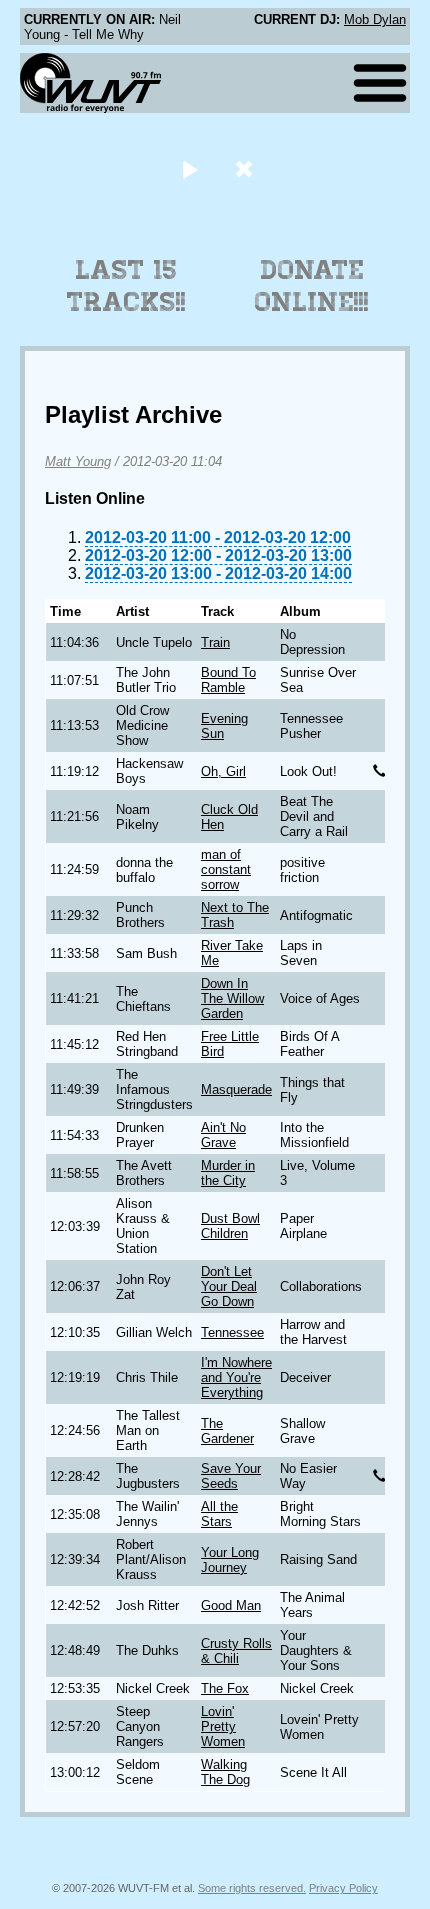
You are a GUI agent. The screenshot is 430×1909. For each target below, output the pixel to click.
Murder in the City (228, 1173)
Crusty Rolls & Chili (236, 1651)
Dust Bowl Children (230, 1226)
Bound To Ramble (228, 680)
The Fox (225, 1688)
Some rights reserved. (252, 1888)
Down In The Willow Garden (232, 998)
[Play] (189, 168)
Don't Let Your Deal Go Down (229, 1286)
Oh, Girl (223, 771)
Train (215, 642)
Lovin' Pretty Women (223, 1726)
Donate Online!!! (312, 286)
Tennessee (232, 1332)
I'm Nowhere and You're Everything (236, 1377)
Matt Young (78, 461)
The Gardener (227, 1431)
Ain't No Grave (223, 1135)
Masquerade (236, 1089)
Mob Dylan (375, 19)
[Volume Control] (246, 168)
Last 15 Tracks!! (126, 286)
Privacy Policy (343, 1888)
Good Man (231, 1605)
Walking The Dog (225, 1772)
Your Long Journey (230, 1560)
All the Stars (219, 1514)
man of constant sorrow (226, 869)
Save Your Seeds (231, 1476)
